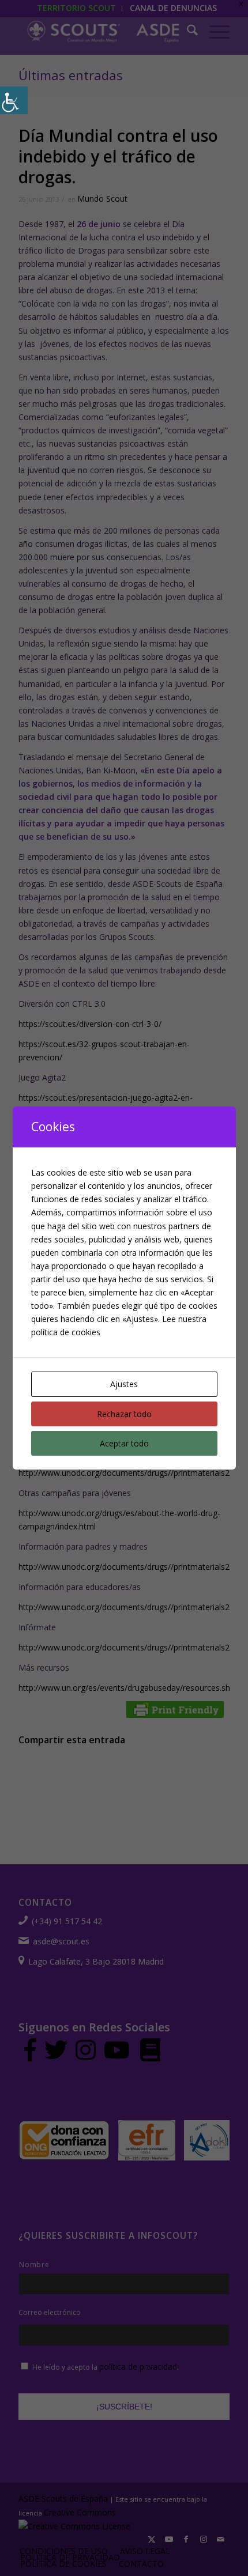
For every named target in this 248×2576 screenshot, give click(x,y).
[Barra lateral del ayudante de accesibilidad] (14, 100)
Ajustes (124, 1384)
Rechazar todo (124, 1414)
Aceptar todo (124, 1443)
